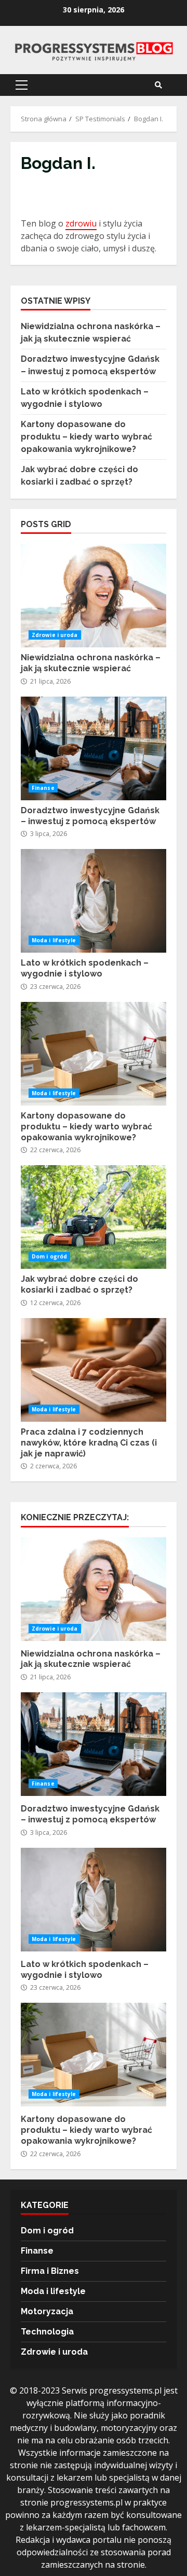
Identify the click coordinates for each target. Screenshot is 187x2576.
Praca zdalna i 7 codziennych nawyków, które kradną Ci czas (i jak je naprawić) (94, 1370)
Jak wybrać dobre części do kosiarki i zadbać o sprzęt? (94, 1217)
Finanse (43, 788)
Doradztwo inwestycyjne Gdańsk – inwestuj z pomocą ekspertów (94, 748)
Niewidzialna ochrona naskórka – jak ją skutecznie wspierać (94, 596)
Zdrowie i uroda (55, 635)
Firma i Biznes (50, 2271)
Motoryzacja (47, 2311)
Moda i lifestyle (54, 940)
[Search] (158, 85)
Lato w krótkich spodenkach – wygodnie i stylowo (94, 901)
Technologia (47, 2332)
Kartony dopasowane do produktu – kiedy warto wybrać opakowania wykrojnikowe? (86, 437)
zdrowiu (81, 223)
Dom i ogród (49, 1256)
